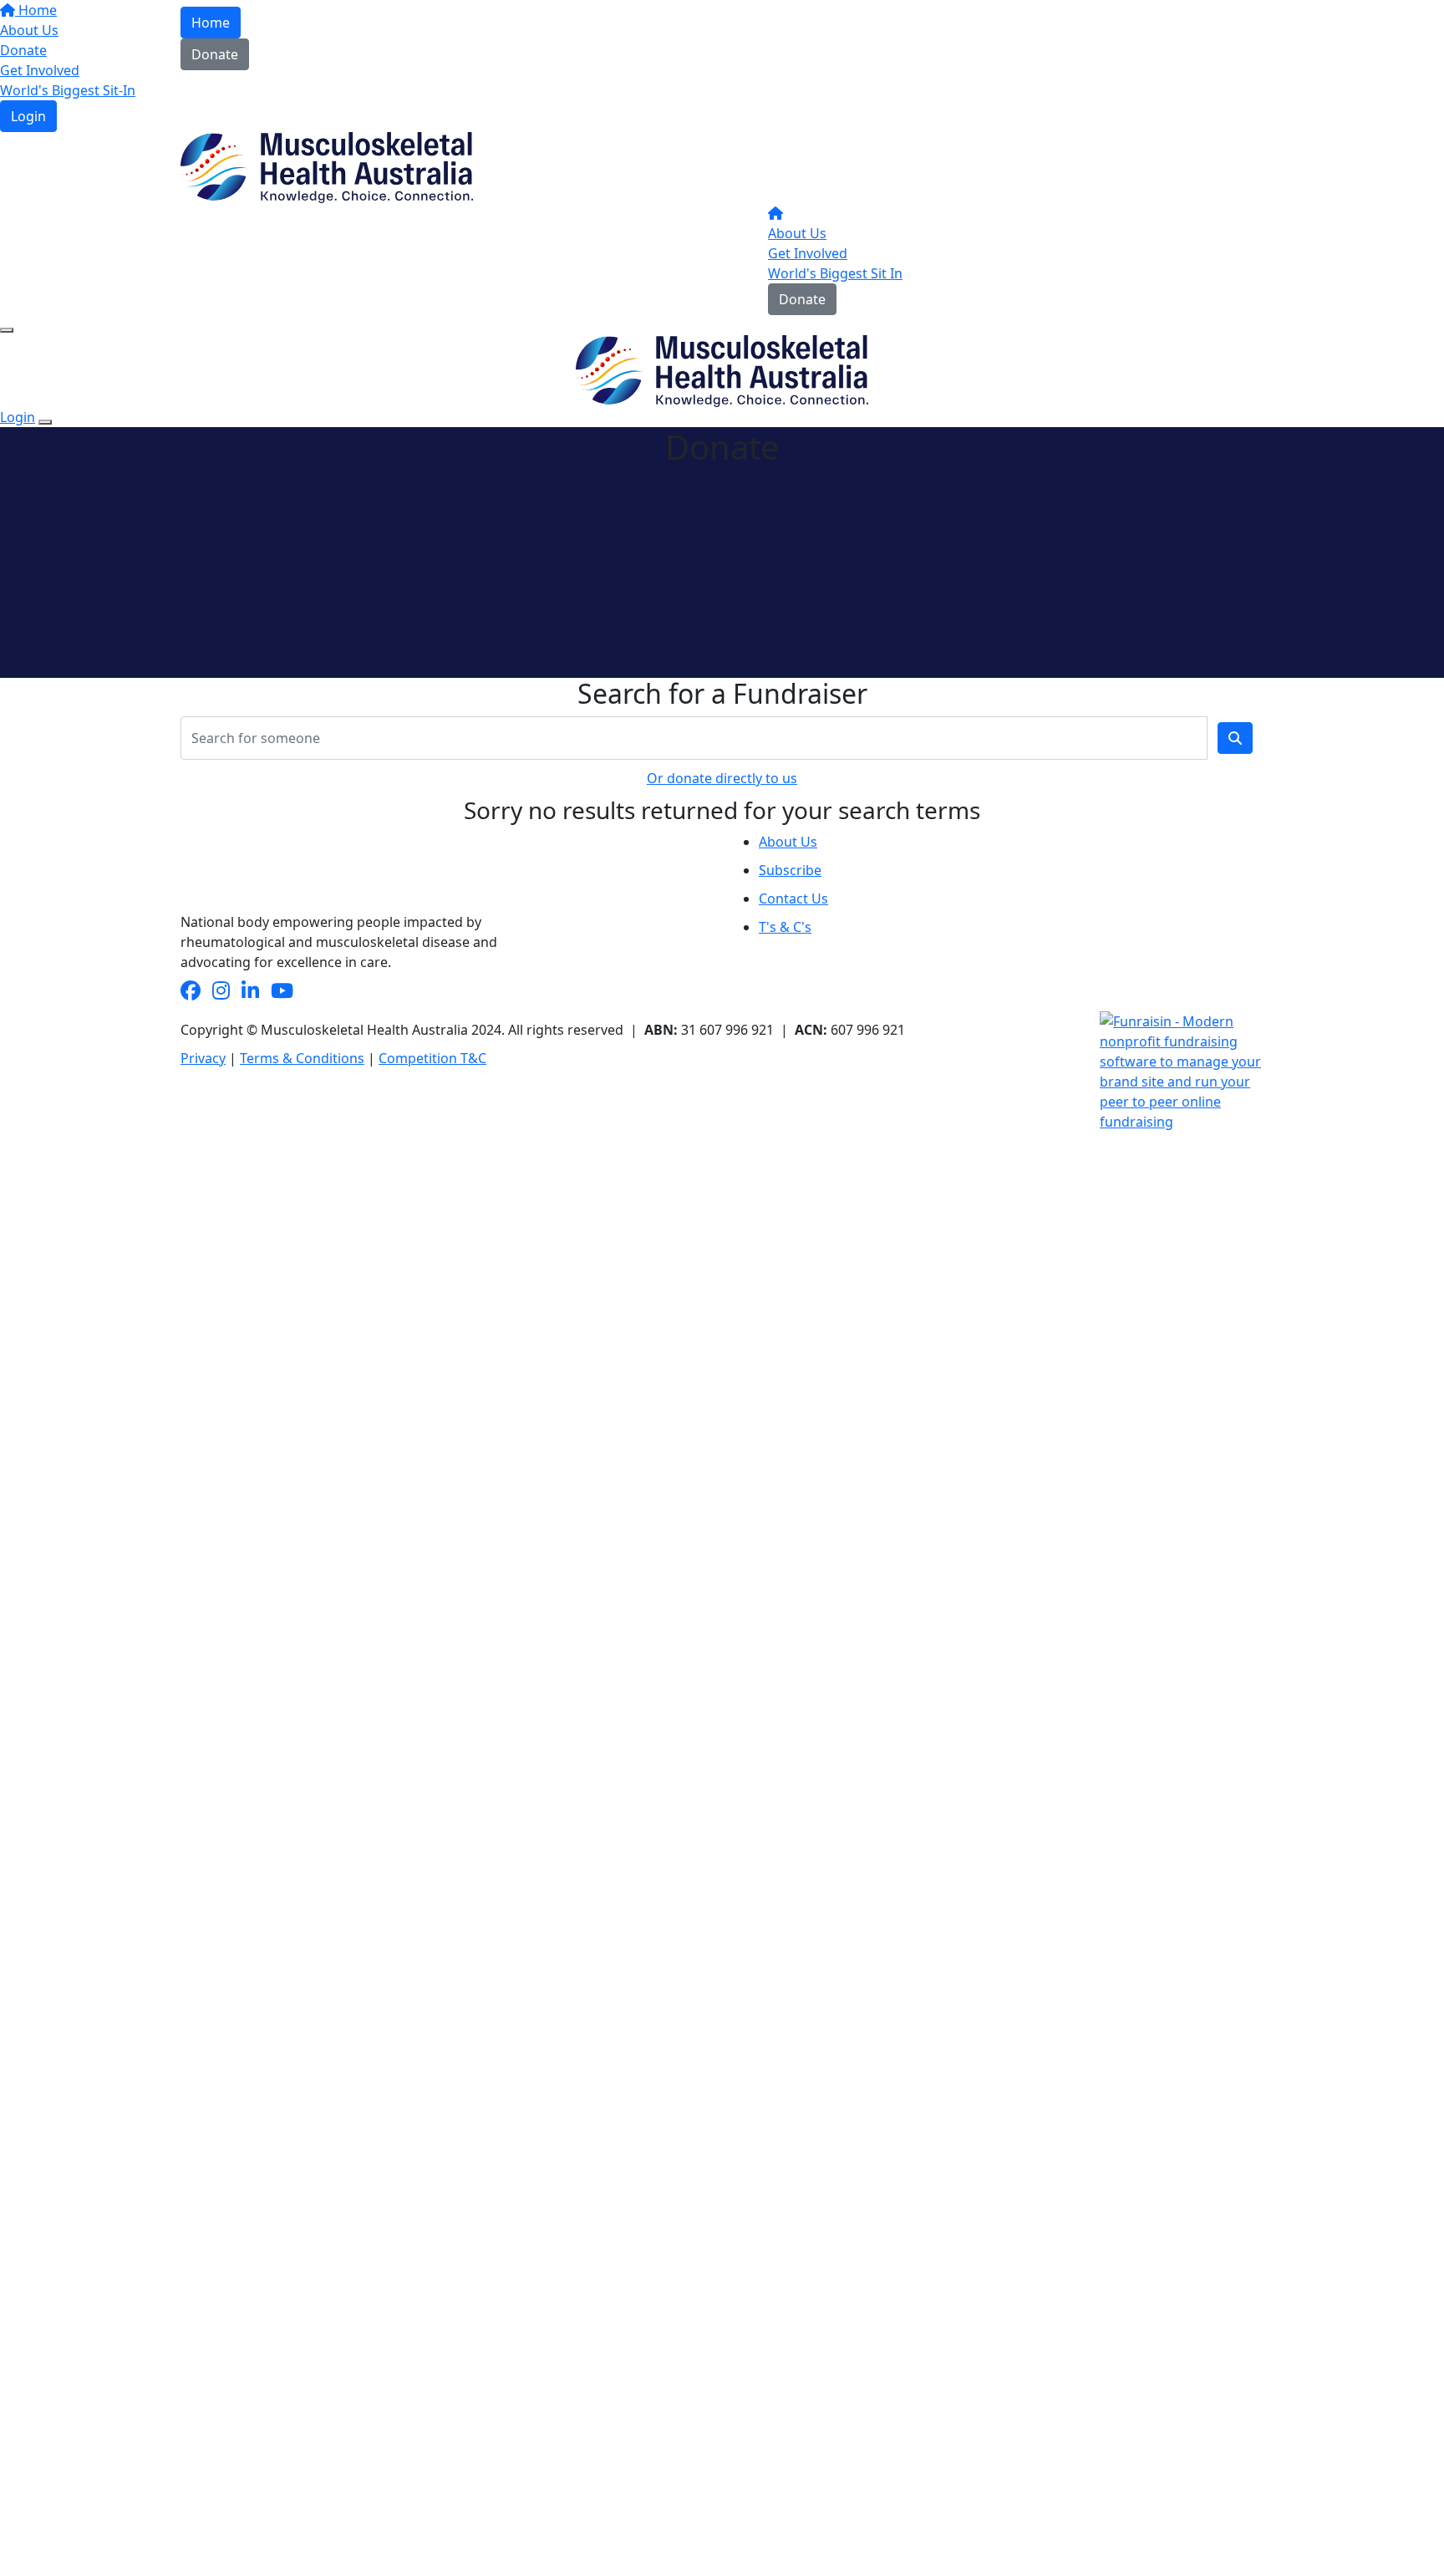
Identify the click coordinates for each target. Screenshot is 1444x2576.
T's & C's (785, 927)
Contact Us (793, 899)
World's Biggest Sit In (835, 273)
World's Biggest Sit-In (68, 90)
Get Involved (808, 253)
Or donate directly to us (722, 778)
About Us (797, 233)
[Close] (45, 422)
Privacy (203, 1058)
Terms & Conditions (302, 1058)
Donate (215, 54)
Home (211, 23)
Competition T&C (432, 1058)
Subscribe (790, 870)
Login (28, 116)
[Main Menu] (7, 330)
